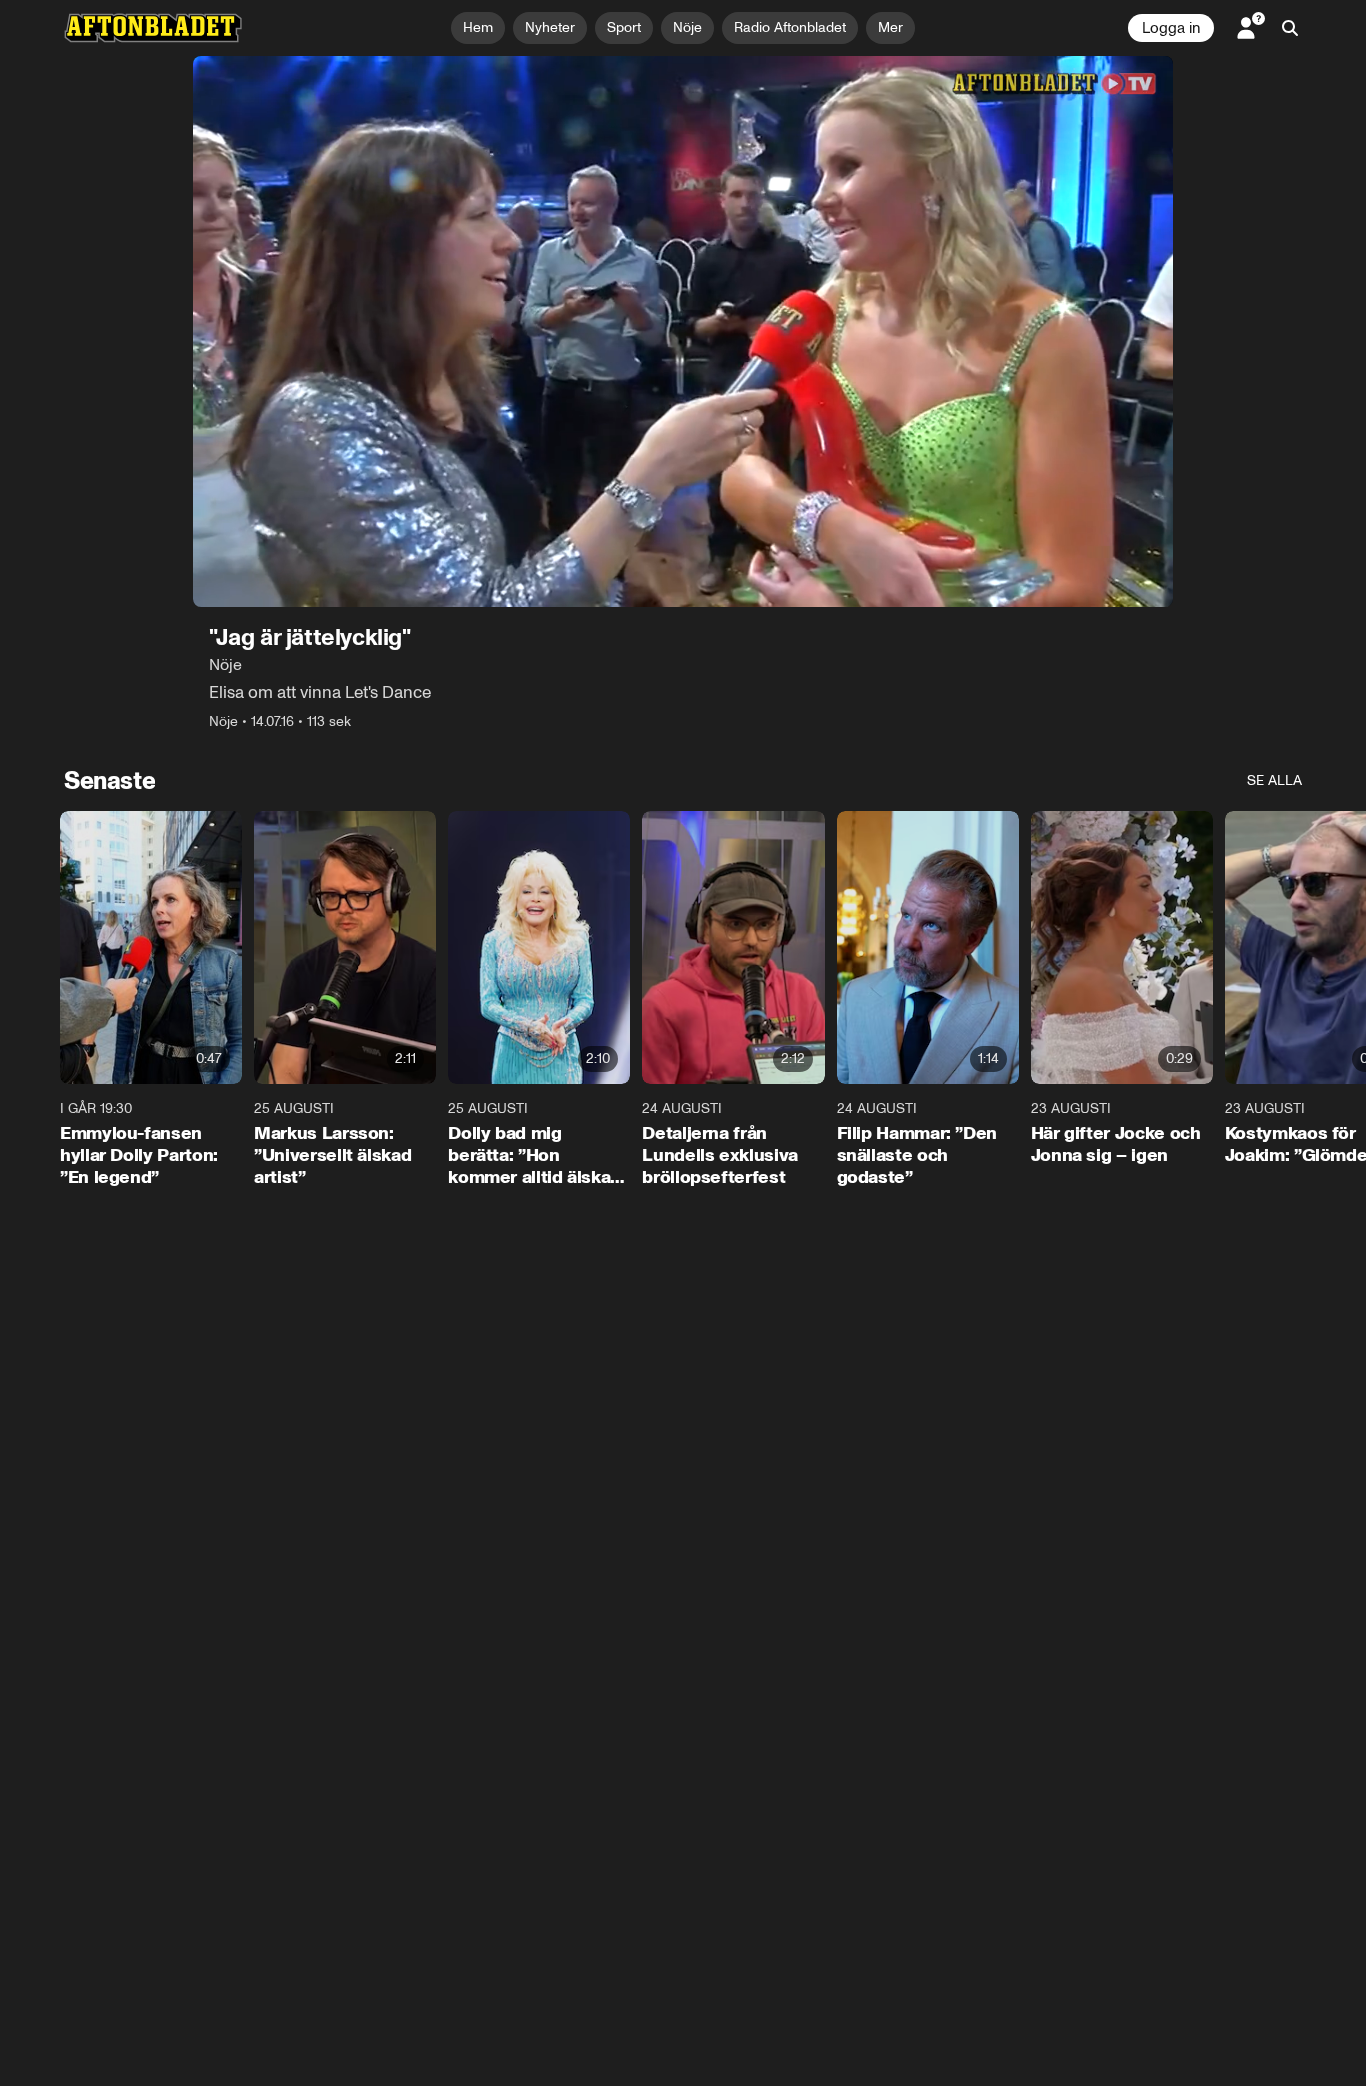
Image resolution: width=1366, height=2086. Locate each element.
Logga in (1171, 28)
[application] (683, 331)
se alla (1274, 780)
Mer (890, 27)
